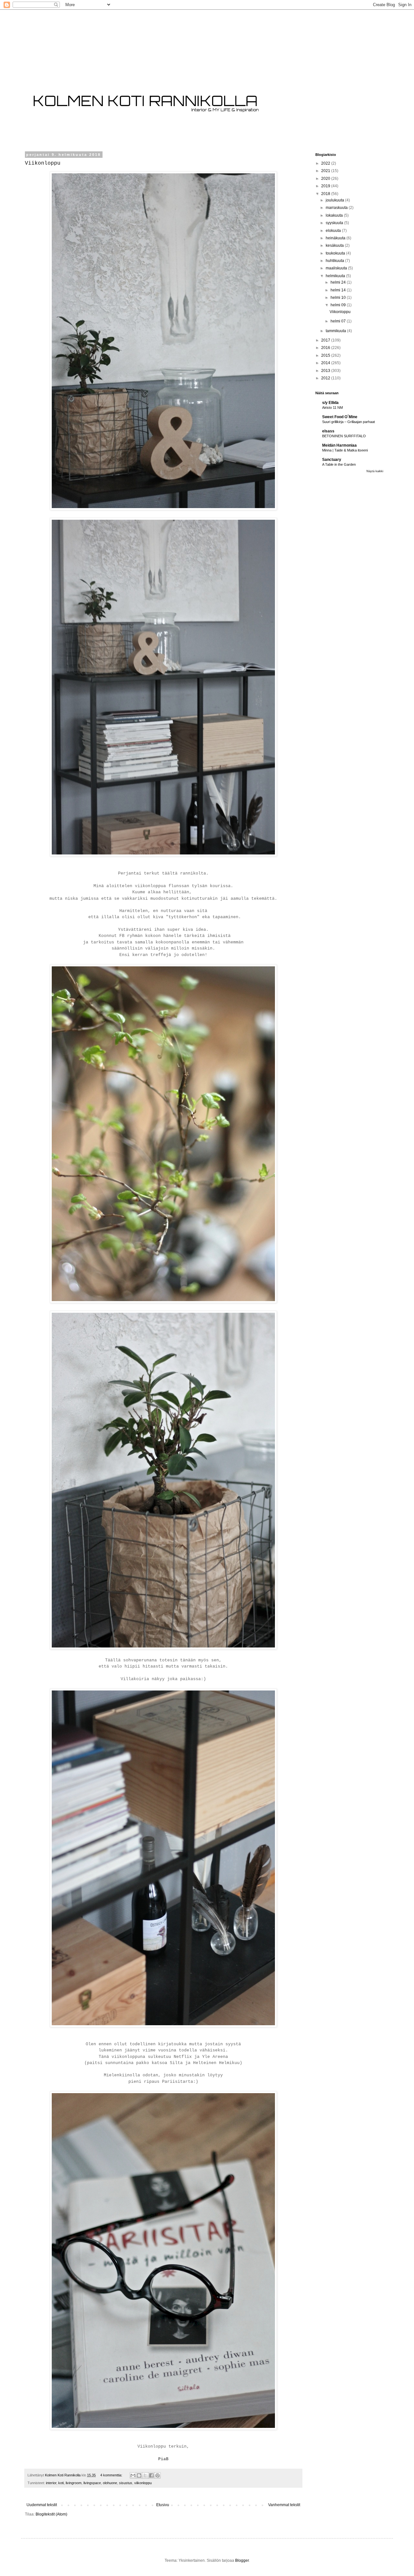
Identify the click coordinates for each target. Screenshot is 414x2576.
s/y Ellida (330, 403)
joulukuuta (335, 200)
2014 (326, 363)
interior (51, 2483)
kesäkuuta (335, 245)
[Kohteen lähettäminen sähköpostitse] (133, 2475)
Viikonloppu (43, 163)
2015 (326, 355)
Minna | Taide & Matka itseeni (345, 450)
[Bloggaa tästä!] (139, 2475)
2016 (326, 348)
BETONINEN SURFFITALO (344, 436)
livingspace (92, 2483)
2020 (326, 179)
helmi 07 (339, 321)
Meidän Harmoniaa (339, 445)
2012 (326, 378)
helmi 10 (339, 298)
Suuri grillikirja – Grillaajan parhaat (349, 422)
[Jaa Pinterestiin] (158, 2475)
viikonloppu (143, 2483)
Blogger (242, 2560)
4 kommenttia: (112, 2475)
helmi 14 (339, 290)
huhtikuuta (335, 261)
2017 (326, 340)
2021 (326, 171)
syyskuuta (335, 223)
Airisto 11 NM (332, 408)
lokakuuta (335, 215)
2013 (326, 371)
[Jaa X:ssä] (145, 2475)
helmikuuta (336, 276)
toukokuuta (336, 253)
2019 (326, 186)
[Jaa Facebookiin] (151, 2475)
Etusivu (163, 2505)
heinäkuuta (336, 238)
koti (61, 2483)
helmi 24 (339, 282)
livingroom (74, 2483)
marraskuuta (337, 208)
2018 (326, 194)
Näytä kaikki (375, 471)
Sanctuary (332, 460)
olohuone (110, 2483)
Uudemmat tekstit (42, 2505)
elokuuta (334, 231)
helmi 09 (339, 305)
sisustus (126, 2483)
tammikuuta (336, 331)
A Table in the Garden (339, 464)
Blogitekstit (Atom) (51, 2514)
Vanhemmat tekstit (284, 2505)
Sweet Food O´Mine (340, 417)
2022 (326, 163)
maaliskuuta (337, 268)
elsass (328, 431)
